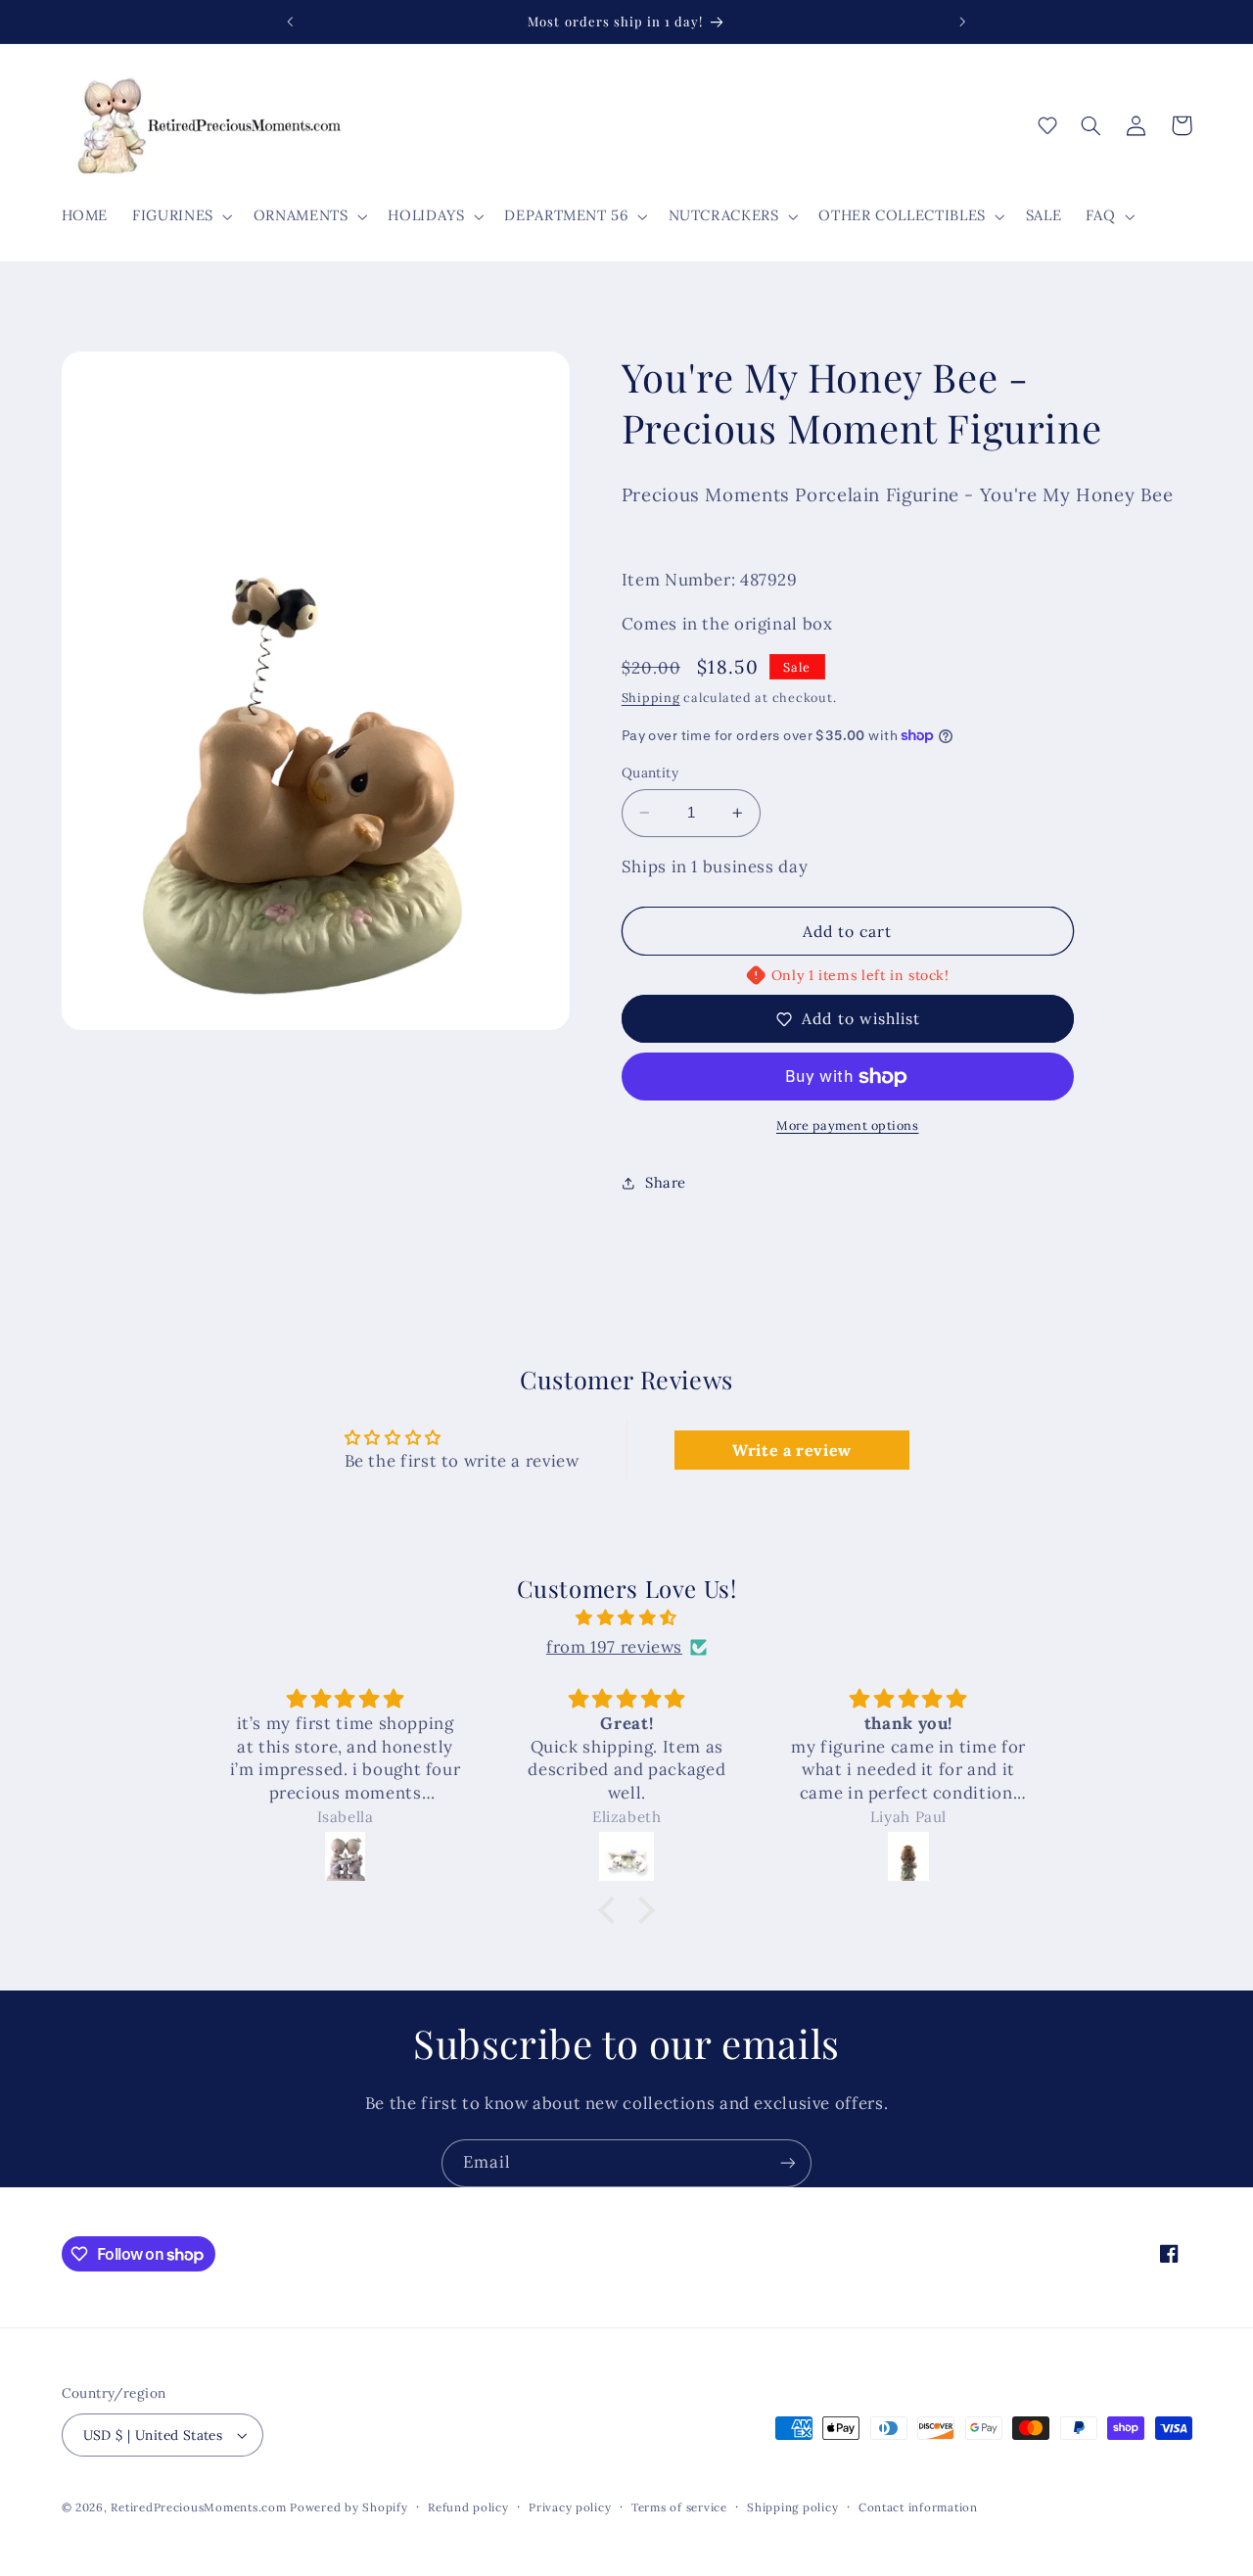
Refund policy (468, 2507)
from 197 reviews (614, 1647)
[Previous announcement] (291, 22)
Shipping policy (792, 2507)
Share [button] (666, 1183)
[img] (626, 1618)
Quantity (650, 773)
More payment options (848, 1126)
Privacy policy (570, 2507)
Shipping (651, 698)
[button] (181, 216)
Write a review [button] (792, 1450)
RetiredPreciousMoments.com (198, 2507)
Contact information (918, 2507)
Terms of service (679, 2507)
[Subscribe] (788, 2163)
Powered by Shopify (348, 2507)
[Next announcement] (962, 22)
